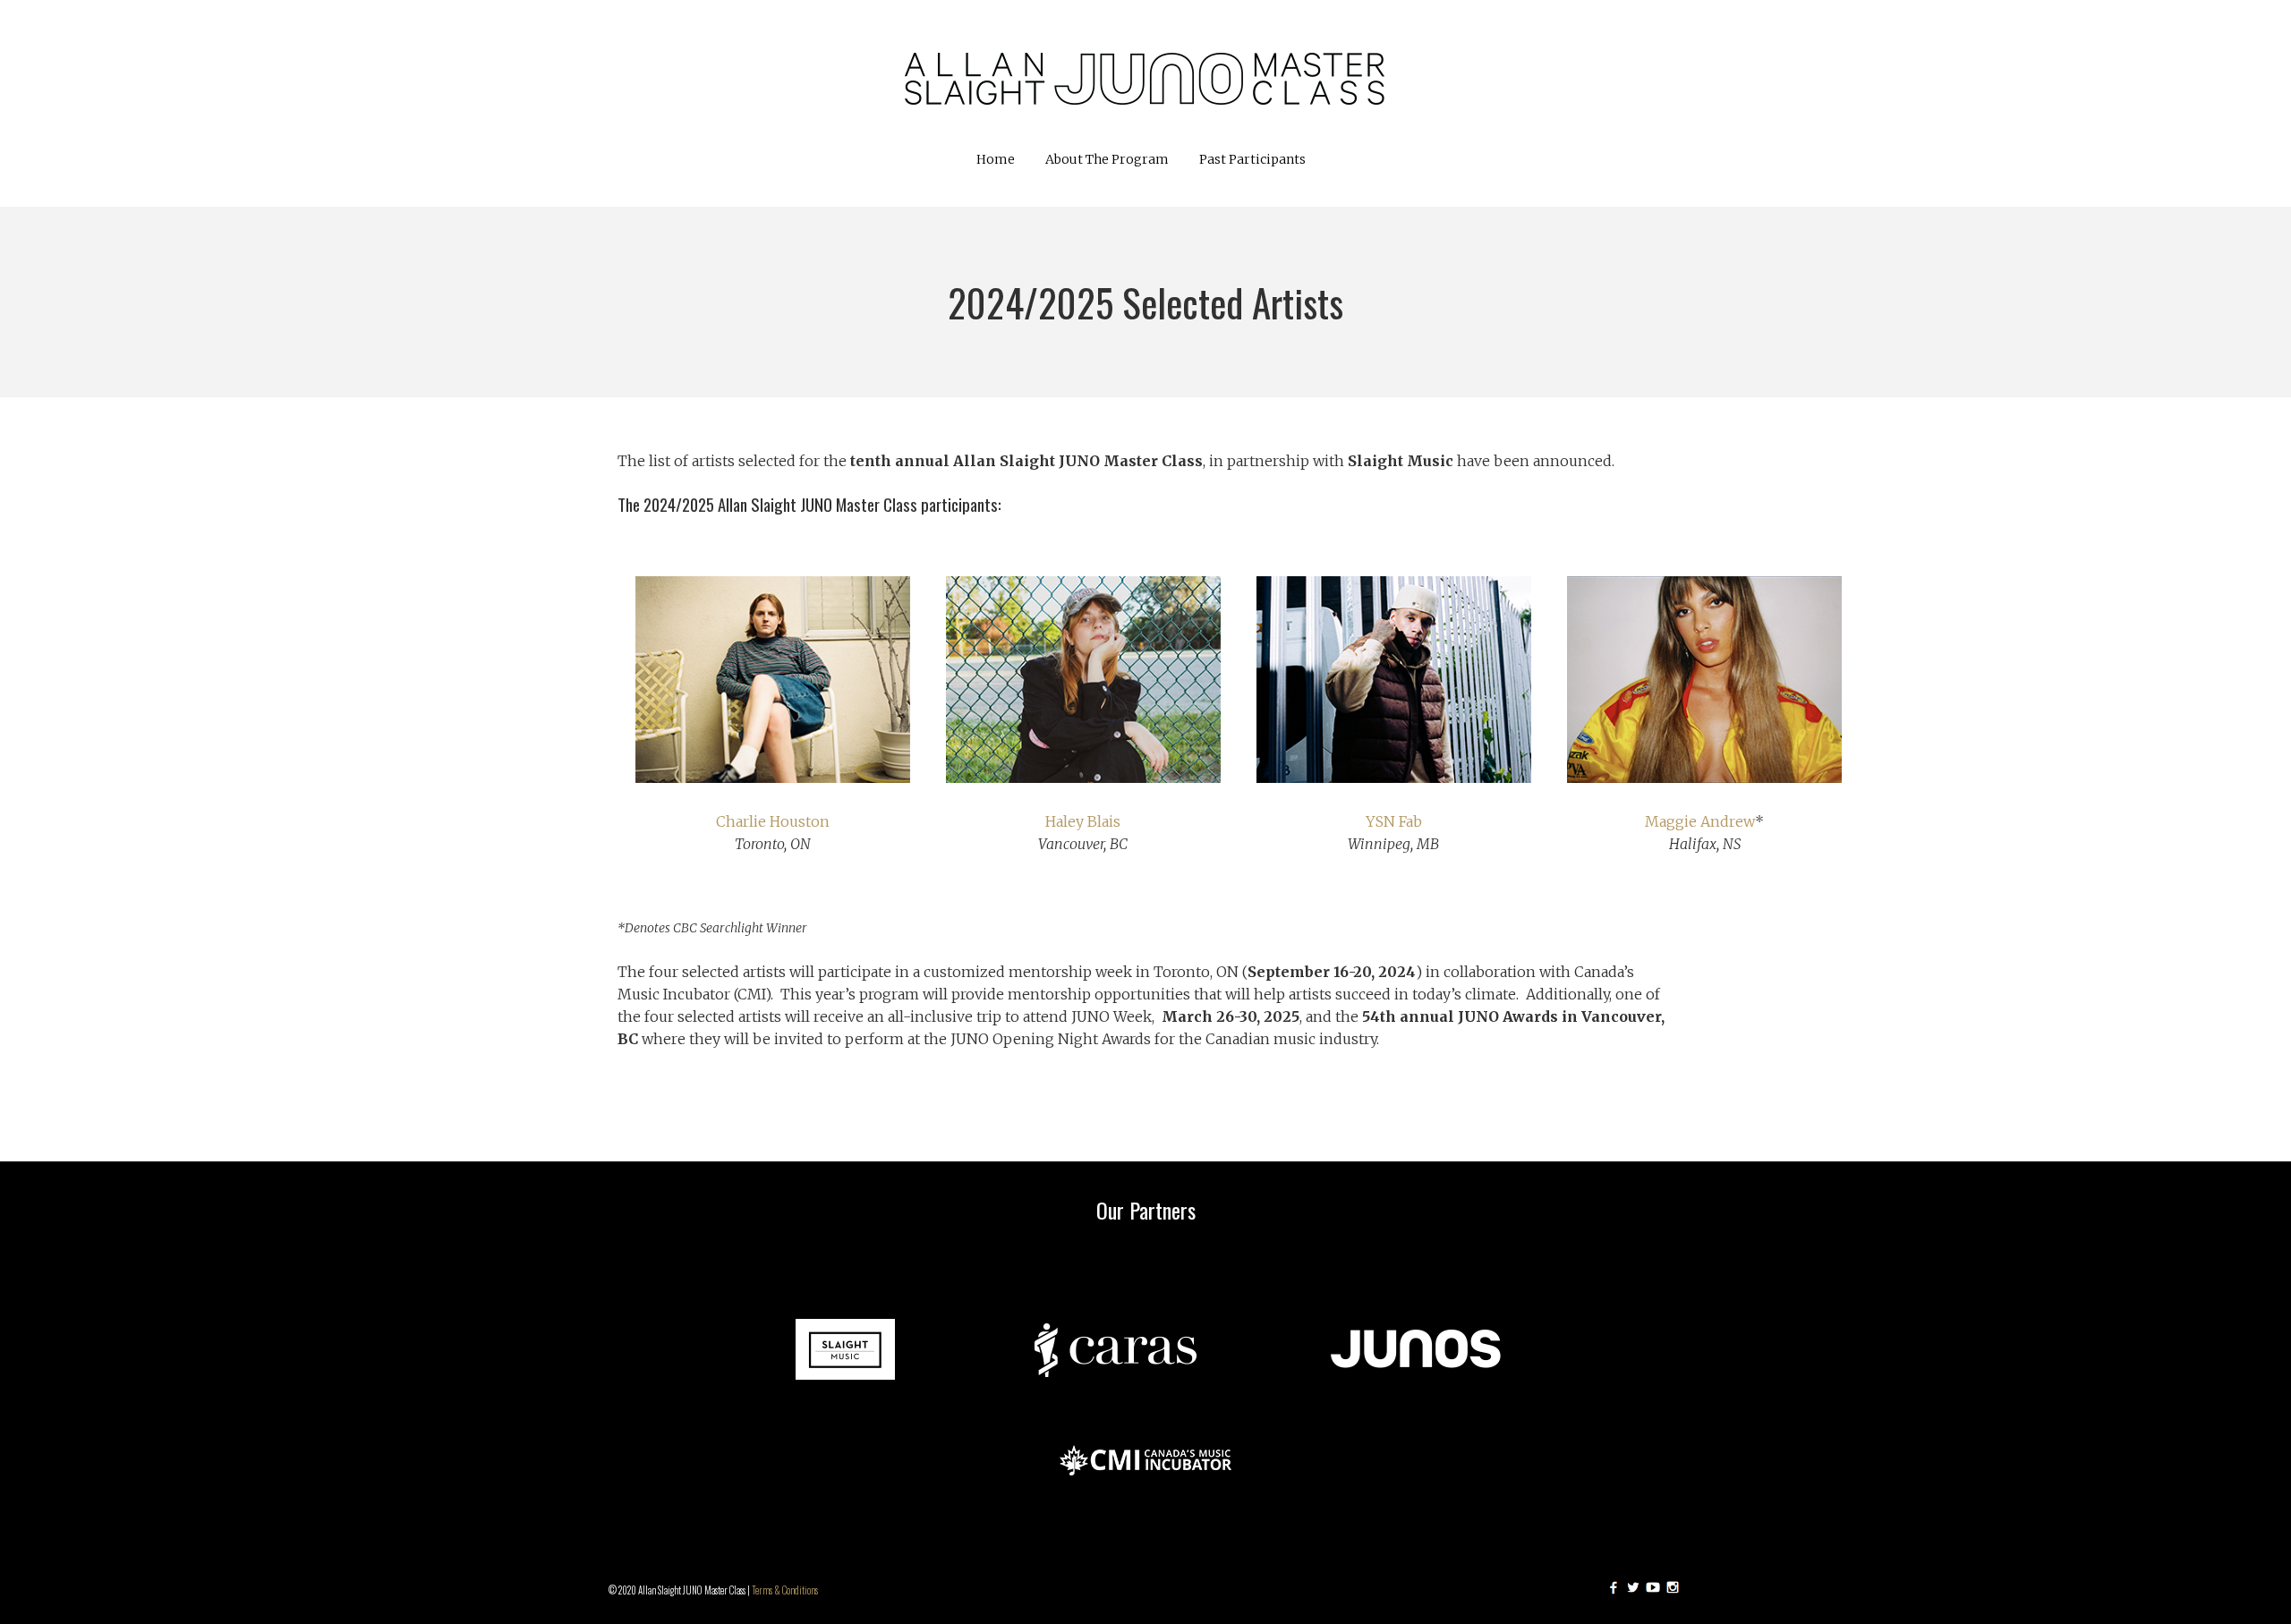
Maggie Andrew (1700, 821)
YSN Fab (1394, 821)
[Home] (1145, 74)
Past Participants (1252, 159)
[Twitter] (1633, 1587)
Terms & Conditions (785, 1590)
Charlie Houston (773, 821)
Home (996, 159)
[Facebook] (1614, 1587)
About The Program (1107, 159)
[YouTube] (1653, 1587)
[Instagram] (1673, 1587)
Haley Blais (1083, 821)
